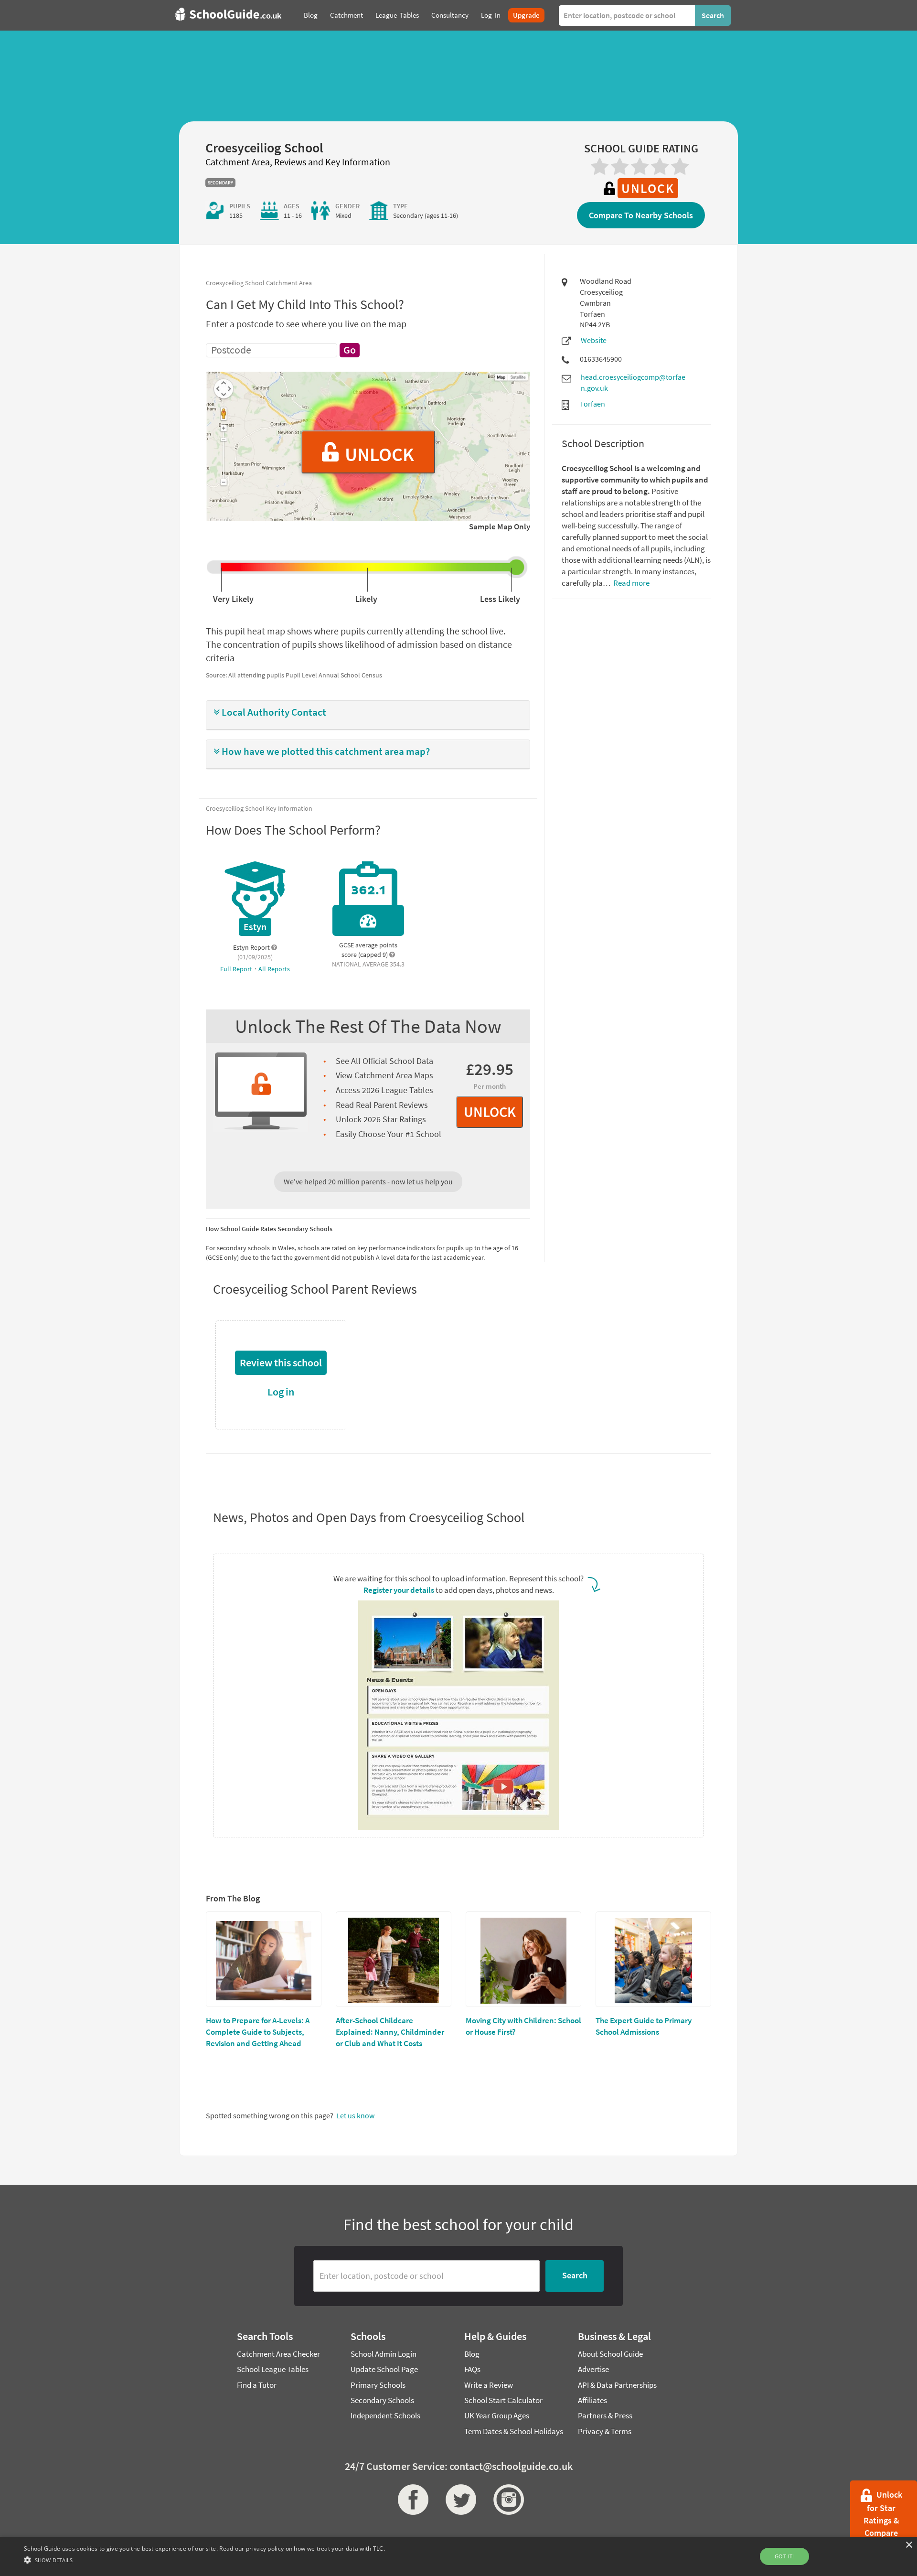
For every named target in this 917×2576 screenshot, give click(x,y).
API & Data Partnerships (617, 2385)
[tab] (368, 715)
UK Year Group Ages (497, 2415)
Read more (631, 583)
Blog (472, 2354)
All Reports (274, 969)
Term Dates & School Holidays (514, 2431)
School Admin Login (384, 2354)
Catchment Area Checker (278, 2354)
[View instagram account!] (506, 2500)
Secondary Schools (382, 2400)
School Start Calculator (503, 2400)
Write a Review (489, 2385)
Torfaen (592, 404)
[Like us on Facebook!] (411, 2500)
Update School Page (384, 2369)
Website (594, 340)
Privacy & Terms (605, 2431)
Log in (281, 1392)
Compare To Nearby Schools (641, 215)
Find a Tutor (257, 2385)
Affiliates (592, 2400)
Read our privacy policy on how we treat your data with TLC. (302, 2549)
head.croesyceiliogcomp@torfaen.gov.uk (633, 382)
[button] (368, 713)
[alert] (458, 2556)
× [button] (909, 2545)
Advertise (593, 2369)
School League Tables (273, 2369)
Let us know (355, 2115)
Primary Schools (378, 2385)
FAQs (472, 2369)
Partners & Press (605, 2415)
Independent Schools (385, 2415)
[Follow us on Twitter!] (458, 2500)
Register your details (399, 1590)
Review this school (281, 1363)
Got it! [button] (784, 2556)
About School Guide (610, 2354)
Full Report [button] (237, 969)
